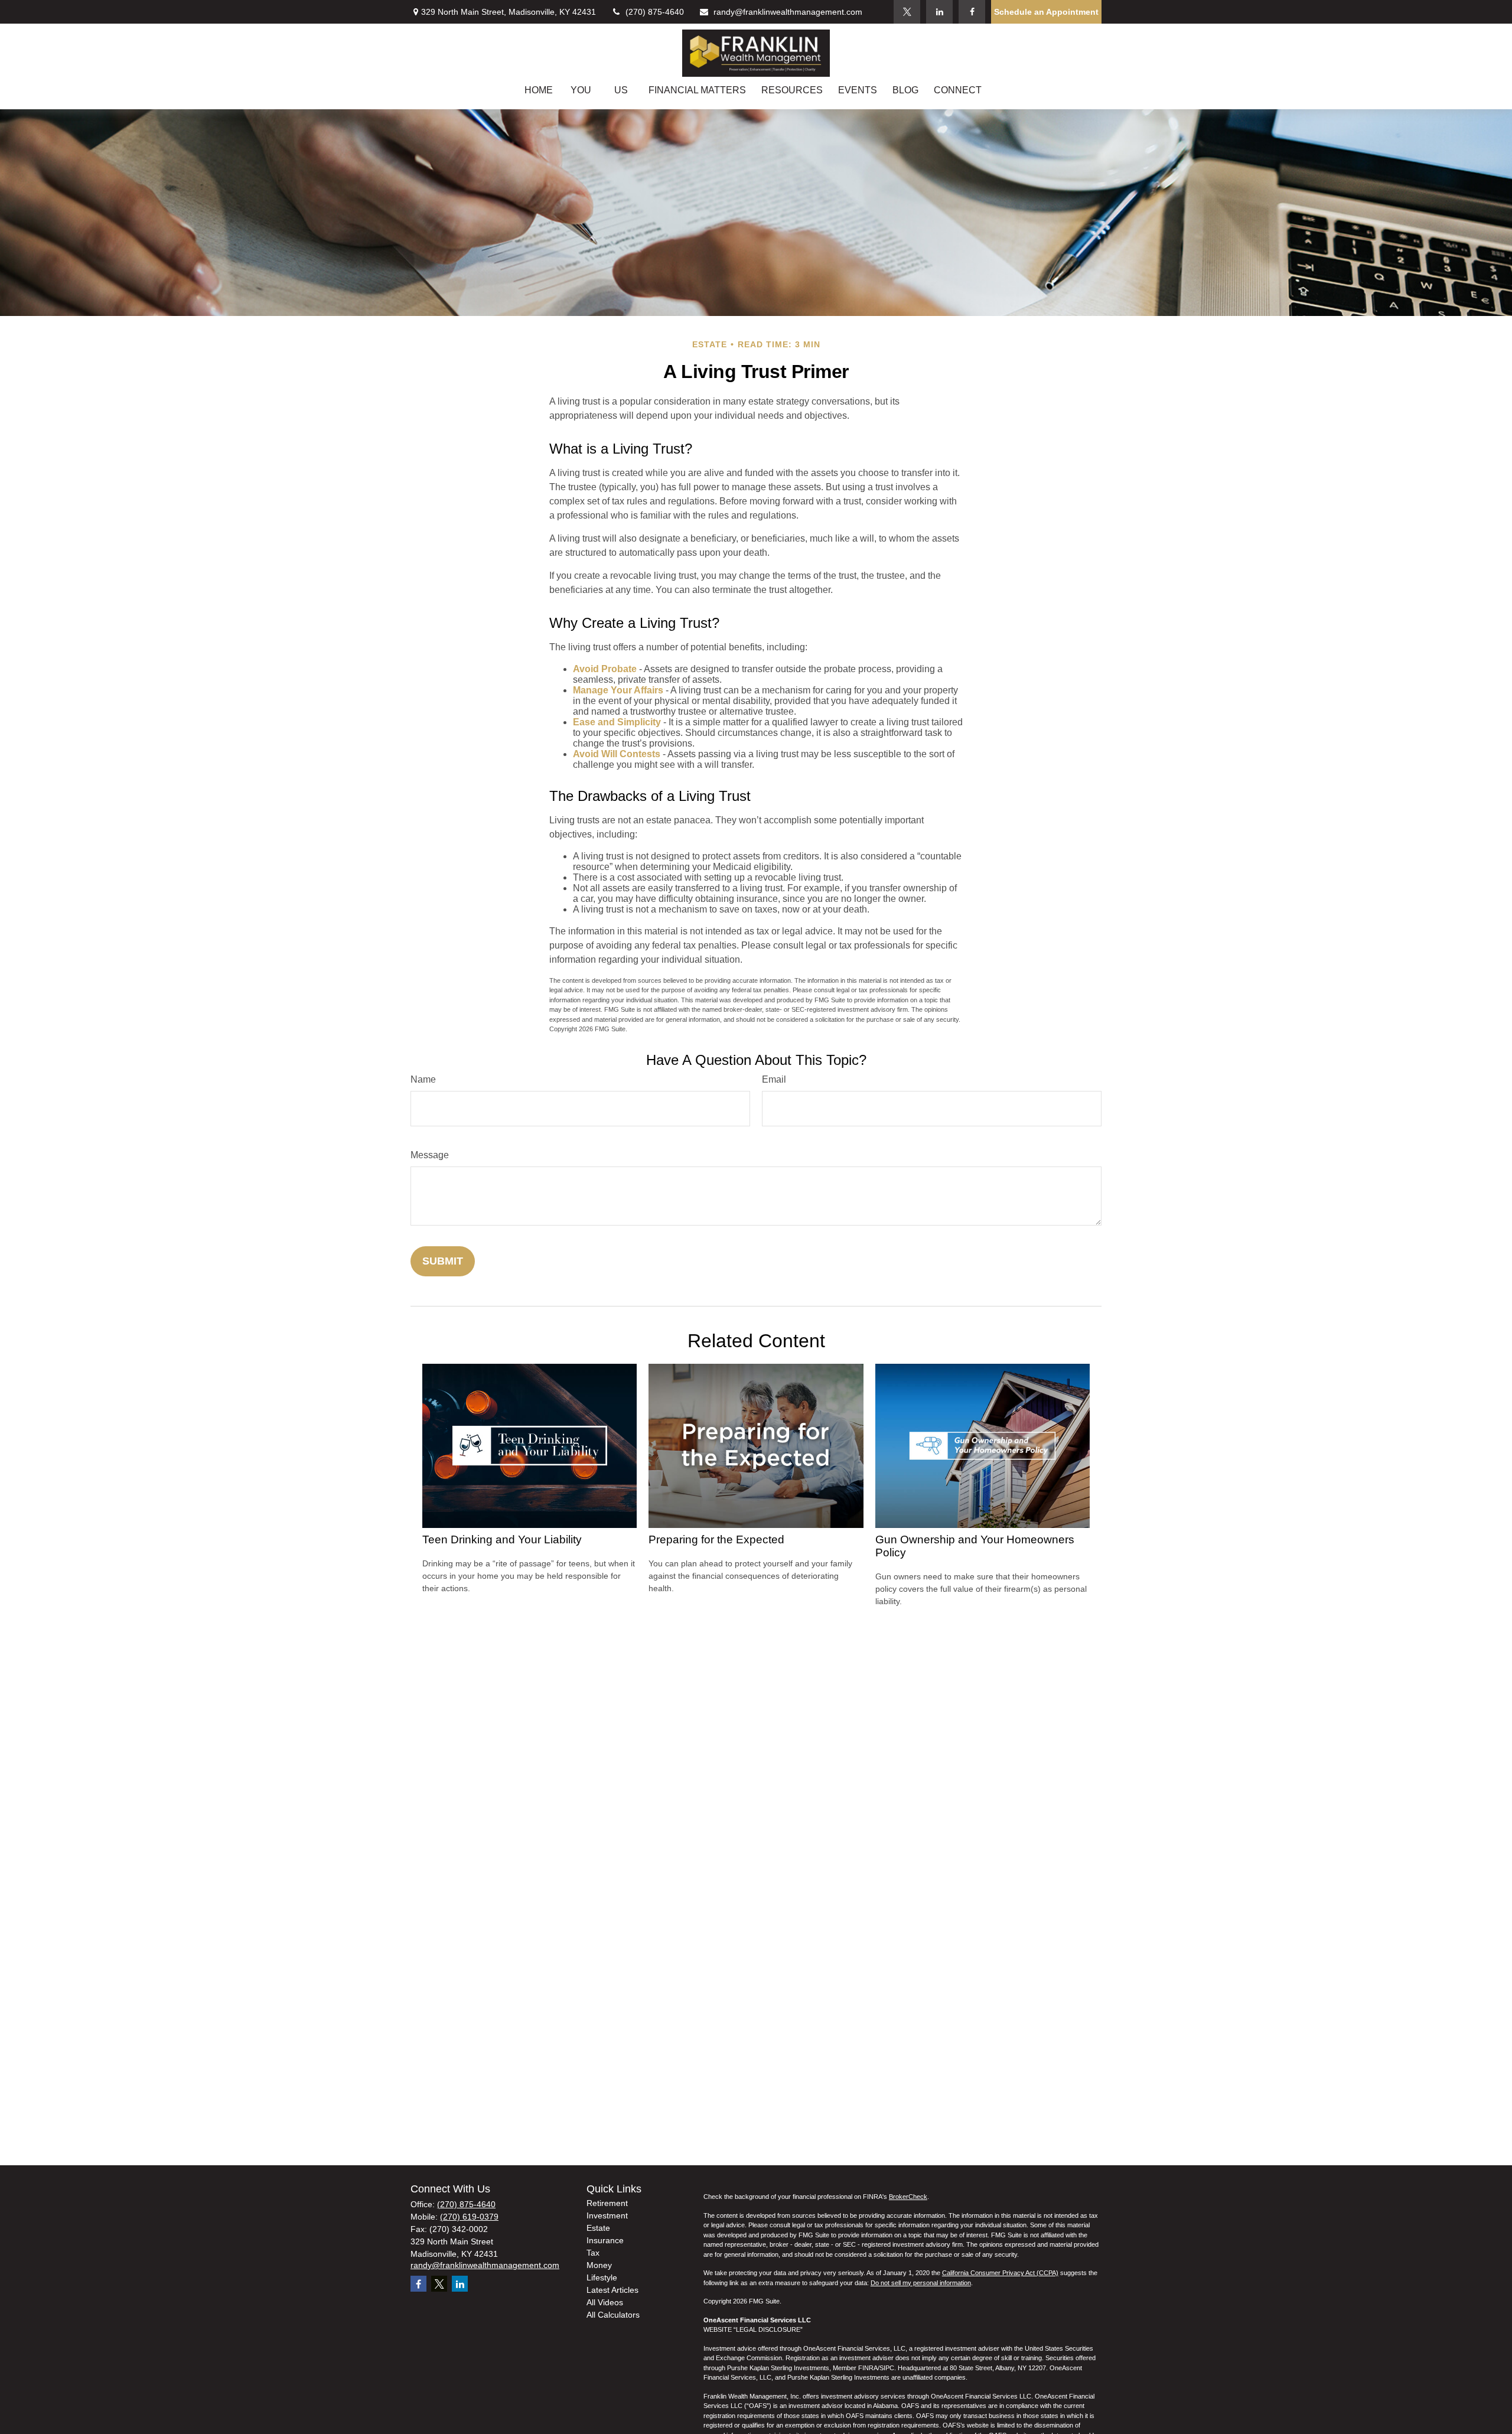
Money (599, 2265)
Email (774, 1079)
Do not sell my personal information (921, 2283)
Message (430, 1155)
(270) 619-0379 (469, 2217)
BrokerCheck (908, 2197)
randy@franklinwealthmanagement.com (788, 12)
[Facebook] (972, 12)
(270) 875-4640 (655, 12)
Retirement (607, 2203)
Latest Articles (612, 2290)
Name (423, 1079)
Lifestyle (602, 2277)
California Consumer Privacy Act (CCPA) (1000, 2273)
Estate (598, 2228)
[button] (539, 90)
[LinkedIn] (939, 12)
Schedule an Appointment (1046, 12)
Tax (593, 2253)
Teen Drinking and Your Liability (502, 1539)
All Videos (605, 2302)
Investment (607, 2215)
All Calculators (613, 2315)
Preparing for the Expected (716, 1539)
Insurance (605, 2240)
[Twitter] (907, 12)
